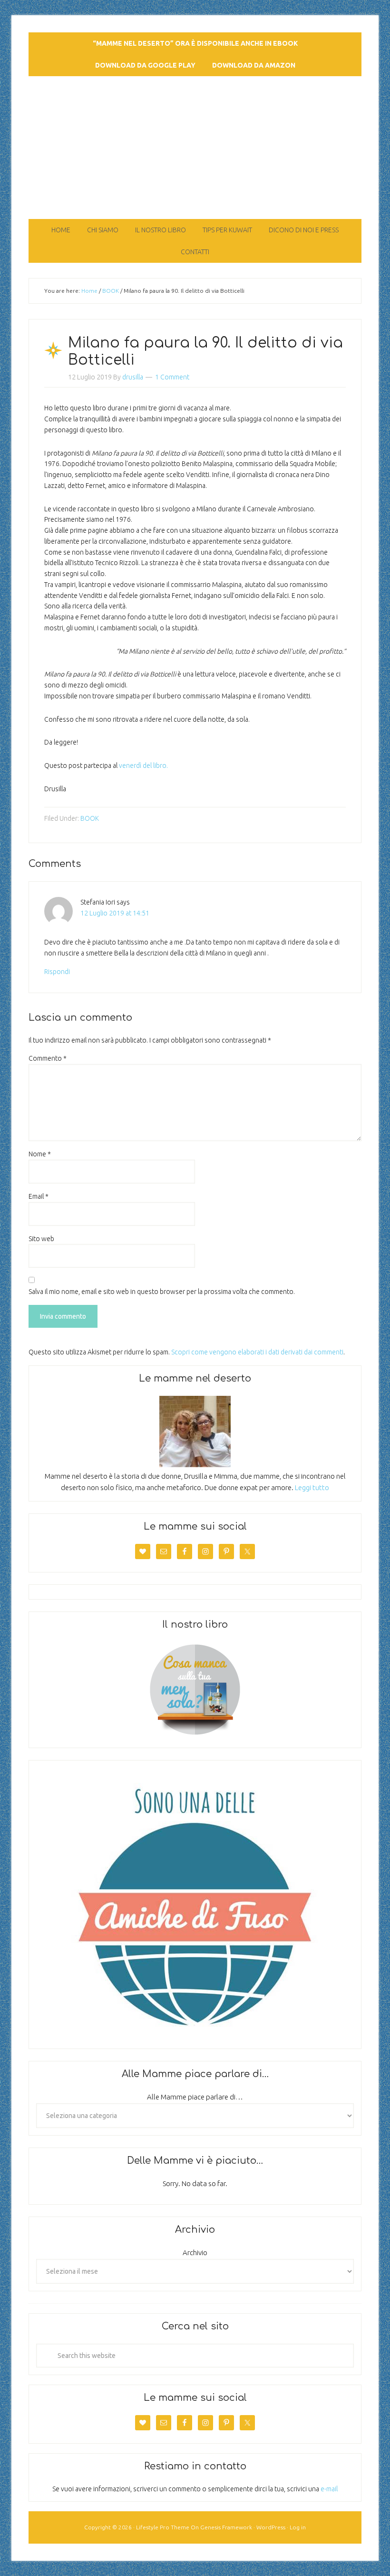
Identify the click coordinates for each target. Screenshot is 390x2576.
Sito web (41, 1239)
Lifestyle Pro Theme (163, 2527)
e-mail (329, 2489)
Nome (40, 1154)
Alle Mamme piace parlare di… (195, 2097)
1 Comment (172, 377)
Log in (298, 2527)
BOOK (90, 818)
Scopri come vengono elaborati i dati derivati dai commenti (257, 1352)
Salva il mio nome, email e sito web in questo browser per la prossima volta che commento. (162, 1292)
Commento (48, 1058)
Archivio (195, 2253)
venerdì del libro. (143, 766)
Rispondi (57, 972)
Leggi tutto (312, 1487)
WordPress (271, 2527)
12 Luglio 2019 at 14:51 (115, 913)
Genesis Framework (226, 2527)
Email (39, 1196)
